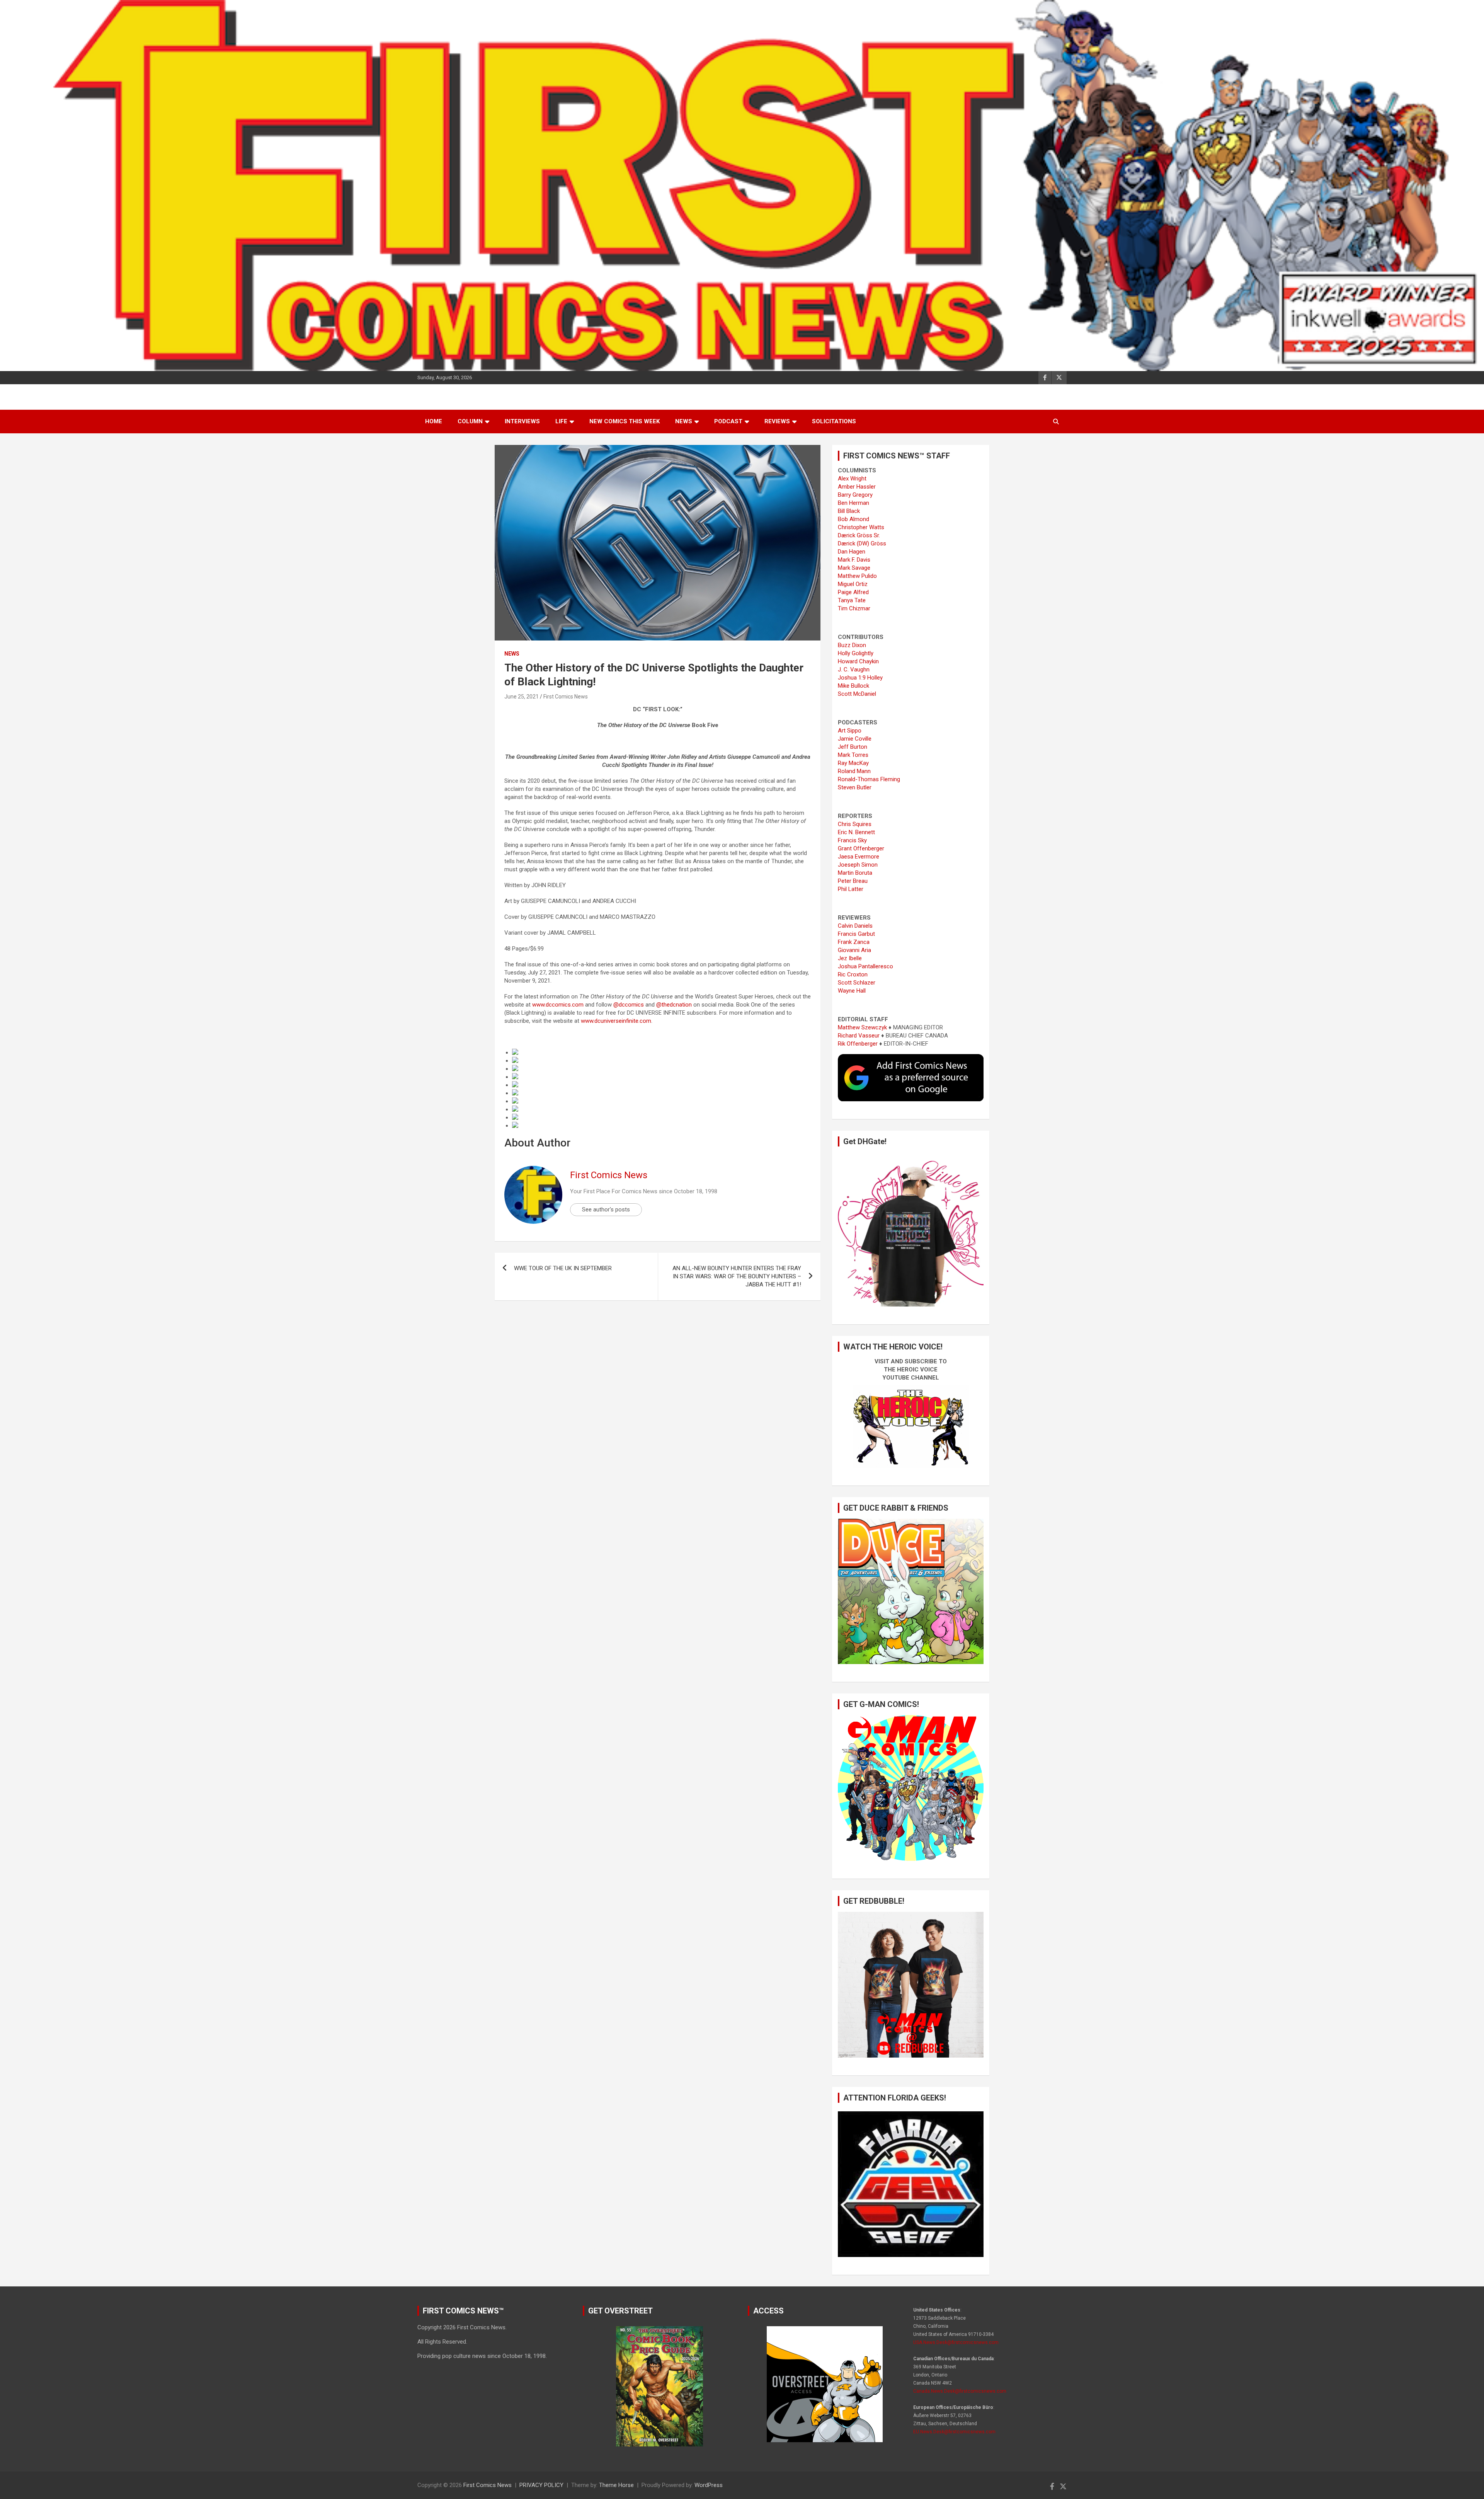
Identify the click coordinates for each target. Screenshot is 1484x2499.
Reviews (777, 421)
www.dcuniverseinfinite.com (616, 1021)
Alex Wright (852, 479)
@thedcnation (674, 1005)
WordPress (709, 2485)
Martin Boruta (855, 873)
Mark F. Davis (854, 560)
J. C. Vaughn (854, 669)
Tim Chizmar (854, 608)
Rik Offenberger (858, 1044)
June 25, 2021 (522, 697)
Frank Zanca (854, 942)
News (684, 421)
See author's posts (606, 1209)
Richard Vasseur (859, 1036)
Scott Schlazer (857, 983)
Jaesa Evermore (859, 857)
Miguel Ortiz (853, 584)
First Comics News (566, 697)
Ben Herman (853, 503)
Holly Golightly (856, 653)
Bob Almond (853, 519)
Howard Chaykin (858, 661)
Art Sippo (850, 731)
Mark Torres (853, 755)
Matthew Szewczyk (862, 1027)
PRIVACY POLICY (541, 2485)
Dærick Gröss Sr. (859, 535)
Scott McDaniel (857, 694)
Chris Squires (855, 824)
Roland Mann (854, 771)
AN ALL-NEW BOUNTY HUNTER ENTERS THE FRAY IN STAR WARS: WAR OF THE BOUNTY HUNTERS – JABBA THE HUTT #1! (737, 1276)
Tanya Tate (852, 600)
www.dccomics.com (558, 1005)
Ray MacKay (853, 763)
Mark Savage (854, 568)
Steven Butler (855, 787)
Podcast (728, 421)
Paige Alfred (853, 592)
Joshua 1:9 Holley (860, 678)
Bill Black (849, 511)
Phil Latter (851, 889)
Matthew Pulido (857, 576)
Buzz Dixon (852, 645)
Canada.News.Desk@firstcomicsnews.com (960, 2391)
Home (434, 421)
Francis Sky (852, 840)
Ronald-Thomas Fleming (869, 779)
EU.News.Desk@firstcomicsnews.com (954, 2432)
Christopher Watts (861, 527)
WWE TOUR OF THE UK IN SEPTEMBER (563, 1268)
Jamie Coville (855, 739)
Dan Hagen (852, 552)
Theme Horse (616, 2485)
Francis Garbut (856, 934)
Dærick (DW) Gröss (862, 543)
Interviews (522, 421)
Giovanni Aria (854, 950)
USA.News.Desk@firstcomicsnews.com (956, 2342)
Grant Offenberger (861, 848)
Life (561, 421)
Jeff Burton (853, 747)
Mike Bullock (853, 686)
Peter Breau (853, 881)
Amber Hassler (857, 487)
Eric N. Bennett (856, 832)
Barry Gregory (855, 495)
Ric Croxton (853, 974)
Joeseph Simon (858, 865)
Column (470, 421)
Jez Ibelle (850, 958)
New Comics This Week (625, 421)
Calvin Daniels (855, 926)
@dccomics (629, 1005)
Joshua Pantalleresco (865, 966)
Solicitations (834, 421)
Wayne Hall (852, 991)
